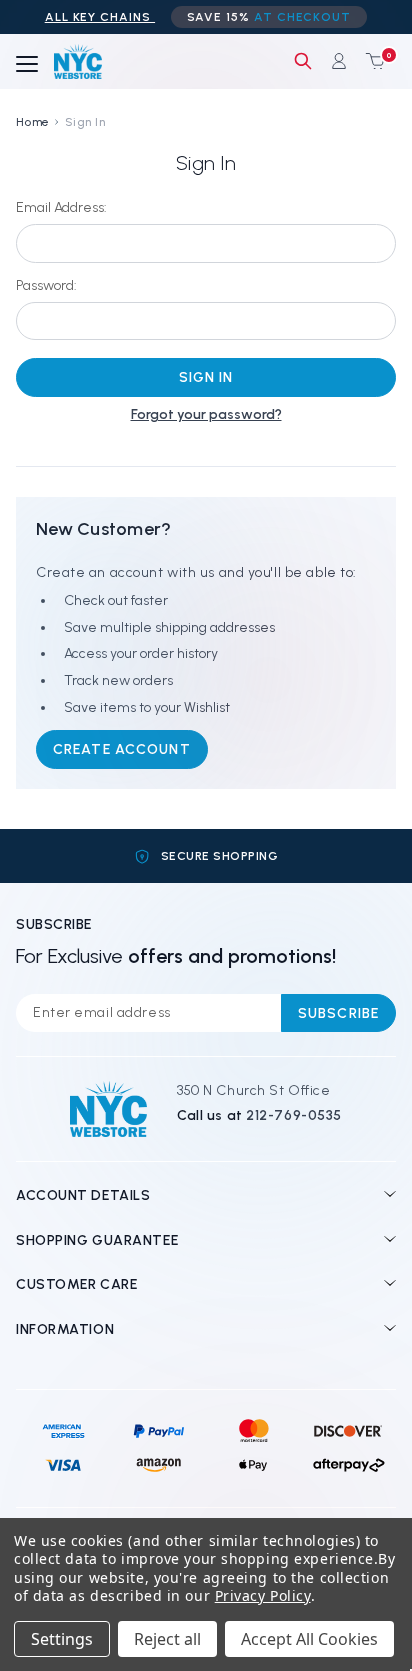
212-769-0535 (294, 1115)
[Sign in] (339, 61)
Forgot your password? (206, 414)
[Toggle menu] (27, 65)
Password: (46, 285)
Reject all (167, 1639)
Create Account (122, 749)
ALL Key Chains (100, 17)
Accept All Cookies (309, 1639)
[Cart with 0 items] (371, 61)
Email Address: (61, 207)
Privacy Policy (263, 1595)
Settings (62, 1639)
